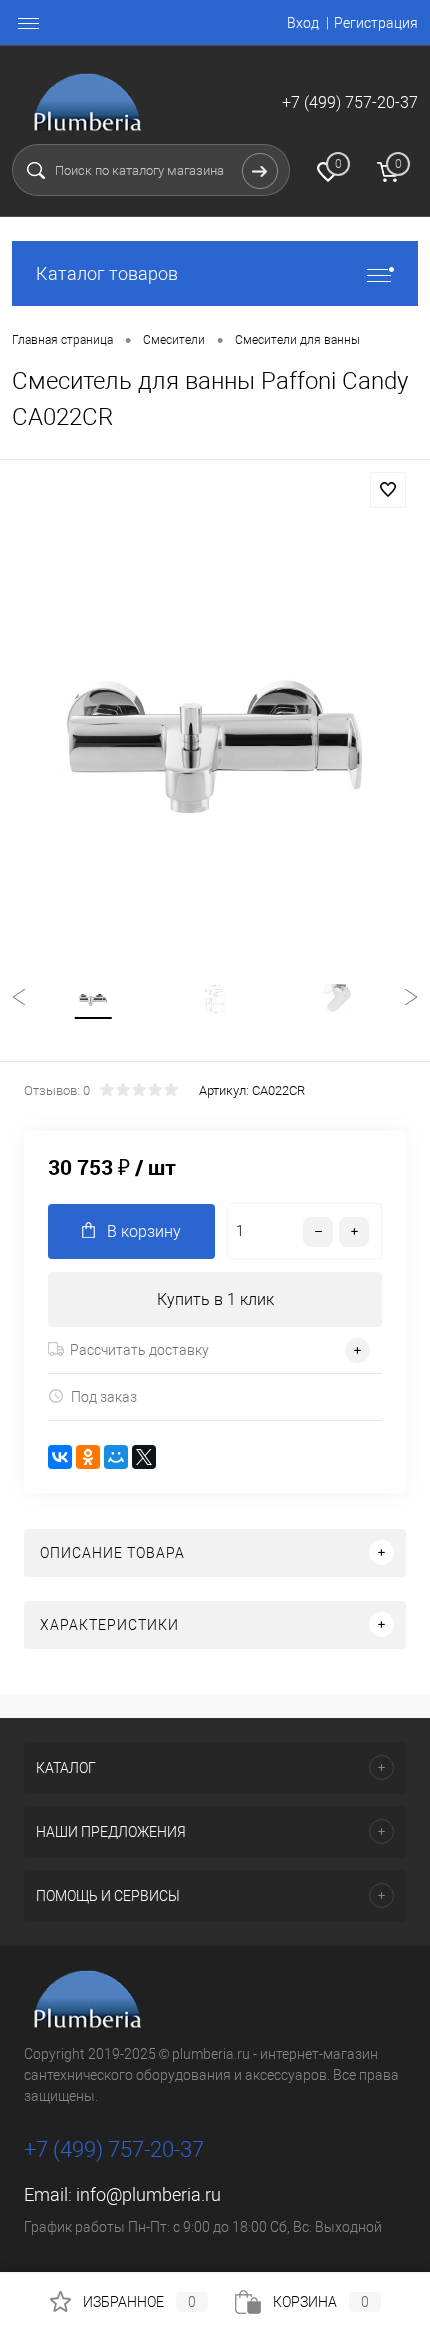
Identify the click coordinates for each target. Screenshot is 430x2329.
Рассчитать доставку (139, 1350)
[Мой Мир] (116, 1457)
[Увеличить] (215, 739)
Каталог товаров (107, 273)
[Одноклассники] (88, 1457)
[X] (144, 1457)
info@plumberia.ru (148, 2194)
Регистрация (376, 23)
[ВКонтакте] (60, 1457)
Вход (303, 23)
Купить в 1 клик (215, 1299)
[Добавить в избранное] (388, 490)
